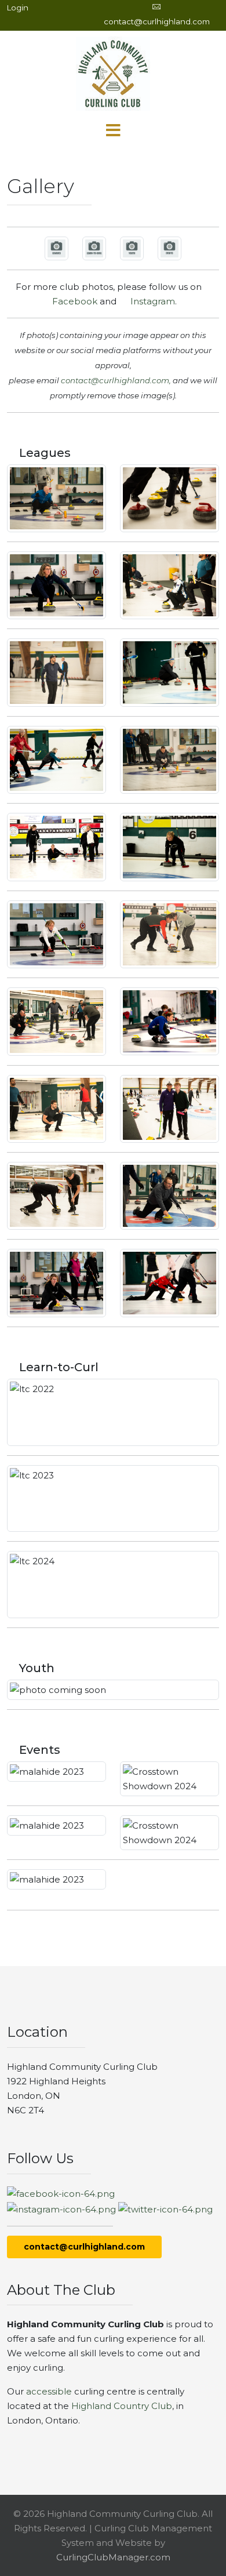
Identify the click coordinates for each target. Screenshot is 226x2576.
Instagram (150, 301)
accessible (49, 2391)
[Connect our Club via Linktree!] (165, 2208)
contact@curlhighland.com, (116, 380)
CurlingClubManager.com (113, 2557)
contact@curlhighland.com (157, 21)
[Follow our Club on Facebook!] (61, 2193)
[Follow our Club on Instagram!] (61, 2208)
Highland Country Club (122, 2406)
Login (18, 8)
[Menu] (113, 131)
